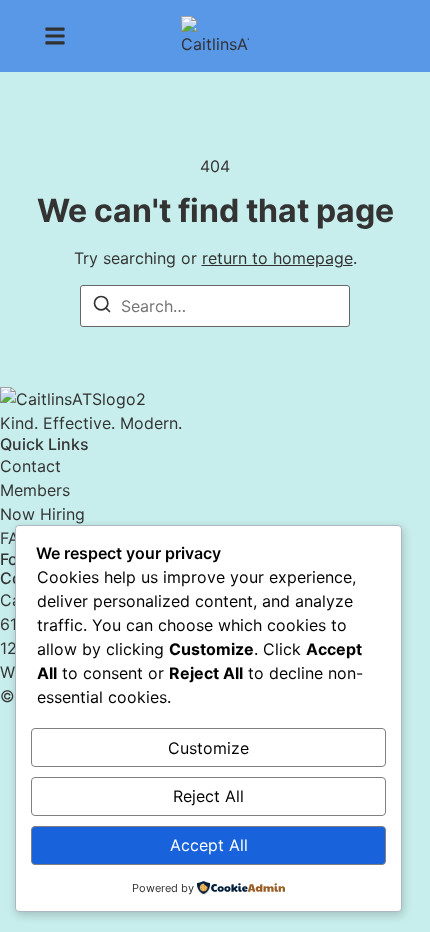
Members (35, 490)
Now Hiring (42, 514)
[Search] (102, 307)
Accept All (209, 845)
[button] (55, 36)
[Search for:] (215, 306)
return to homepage (277, 258)
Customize (208, 748)
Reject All (208, 796)
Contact (30, 466)
